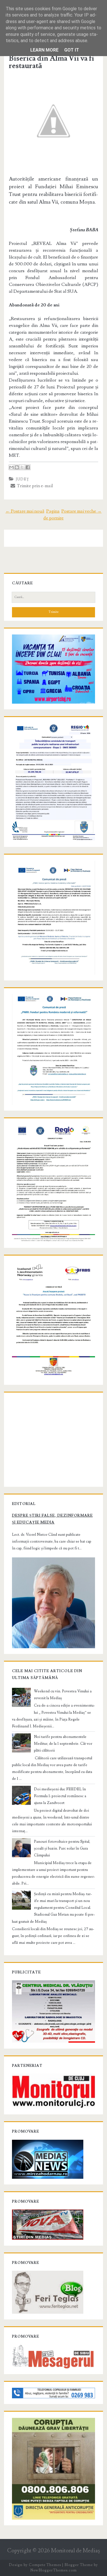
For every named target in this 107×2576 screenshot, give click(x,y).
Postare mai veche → (81, 511)
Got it (72, 50)
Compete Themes (45, 2565)
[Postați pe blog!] (17, 467)
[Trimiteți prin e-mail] (11, 467)
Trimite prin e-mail (34, 486)
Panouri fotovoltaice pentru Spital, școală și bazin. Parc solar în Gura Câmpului (62, 1848)
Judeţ (23, 479)
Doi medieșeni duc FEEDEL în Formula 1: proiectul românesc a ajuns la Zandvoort (60, 1796)
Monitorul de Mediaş (75, 2551)
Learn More (44, 50)
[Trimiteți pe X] (22, 467)
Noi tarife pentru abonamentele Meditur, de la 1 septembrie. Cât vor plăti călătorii (63, 1744)
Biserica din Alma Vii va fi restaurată (52, 62)
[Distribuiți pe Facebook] (28, 467)
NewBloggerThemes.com (53, 2570)
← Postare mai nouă (25, 511)
